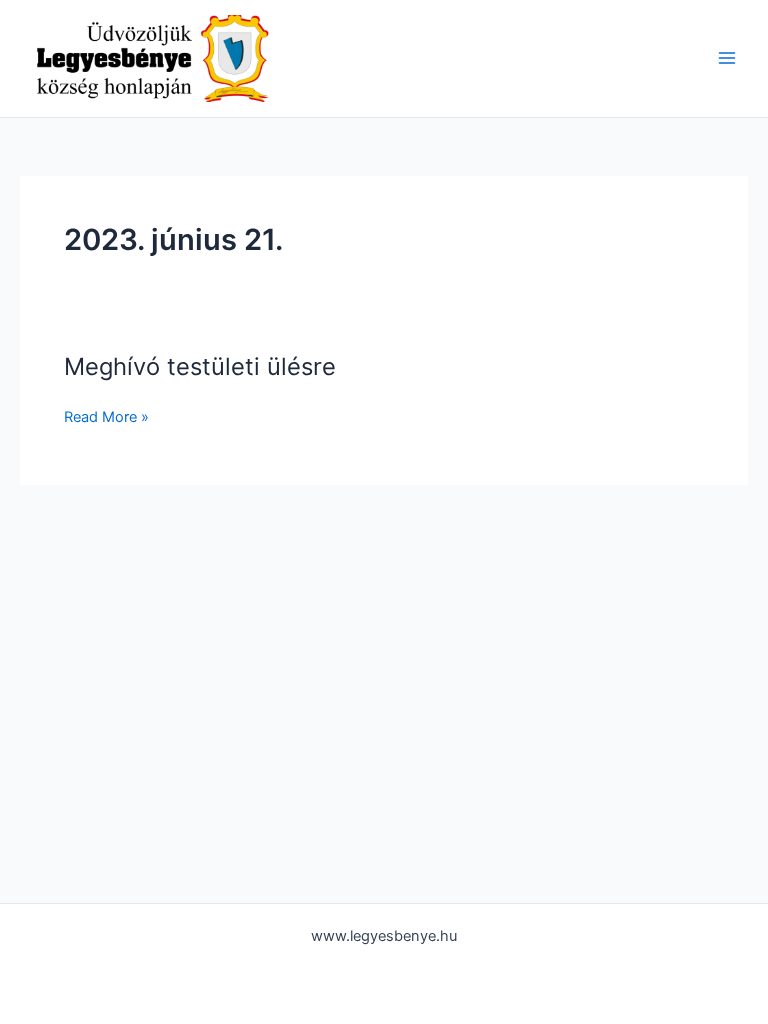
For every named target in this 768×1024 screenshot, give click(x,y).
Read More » (106, 415)
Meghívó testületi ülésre (200, 366)
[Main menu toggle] (727, 58)
